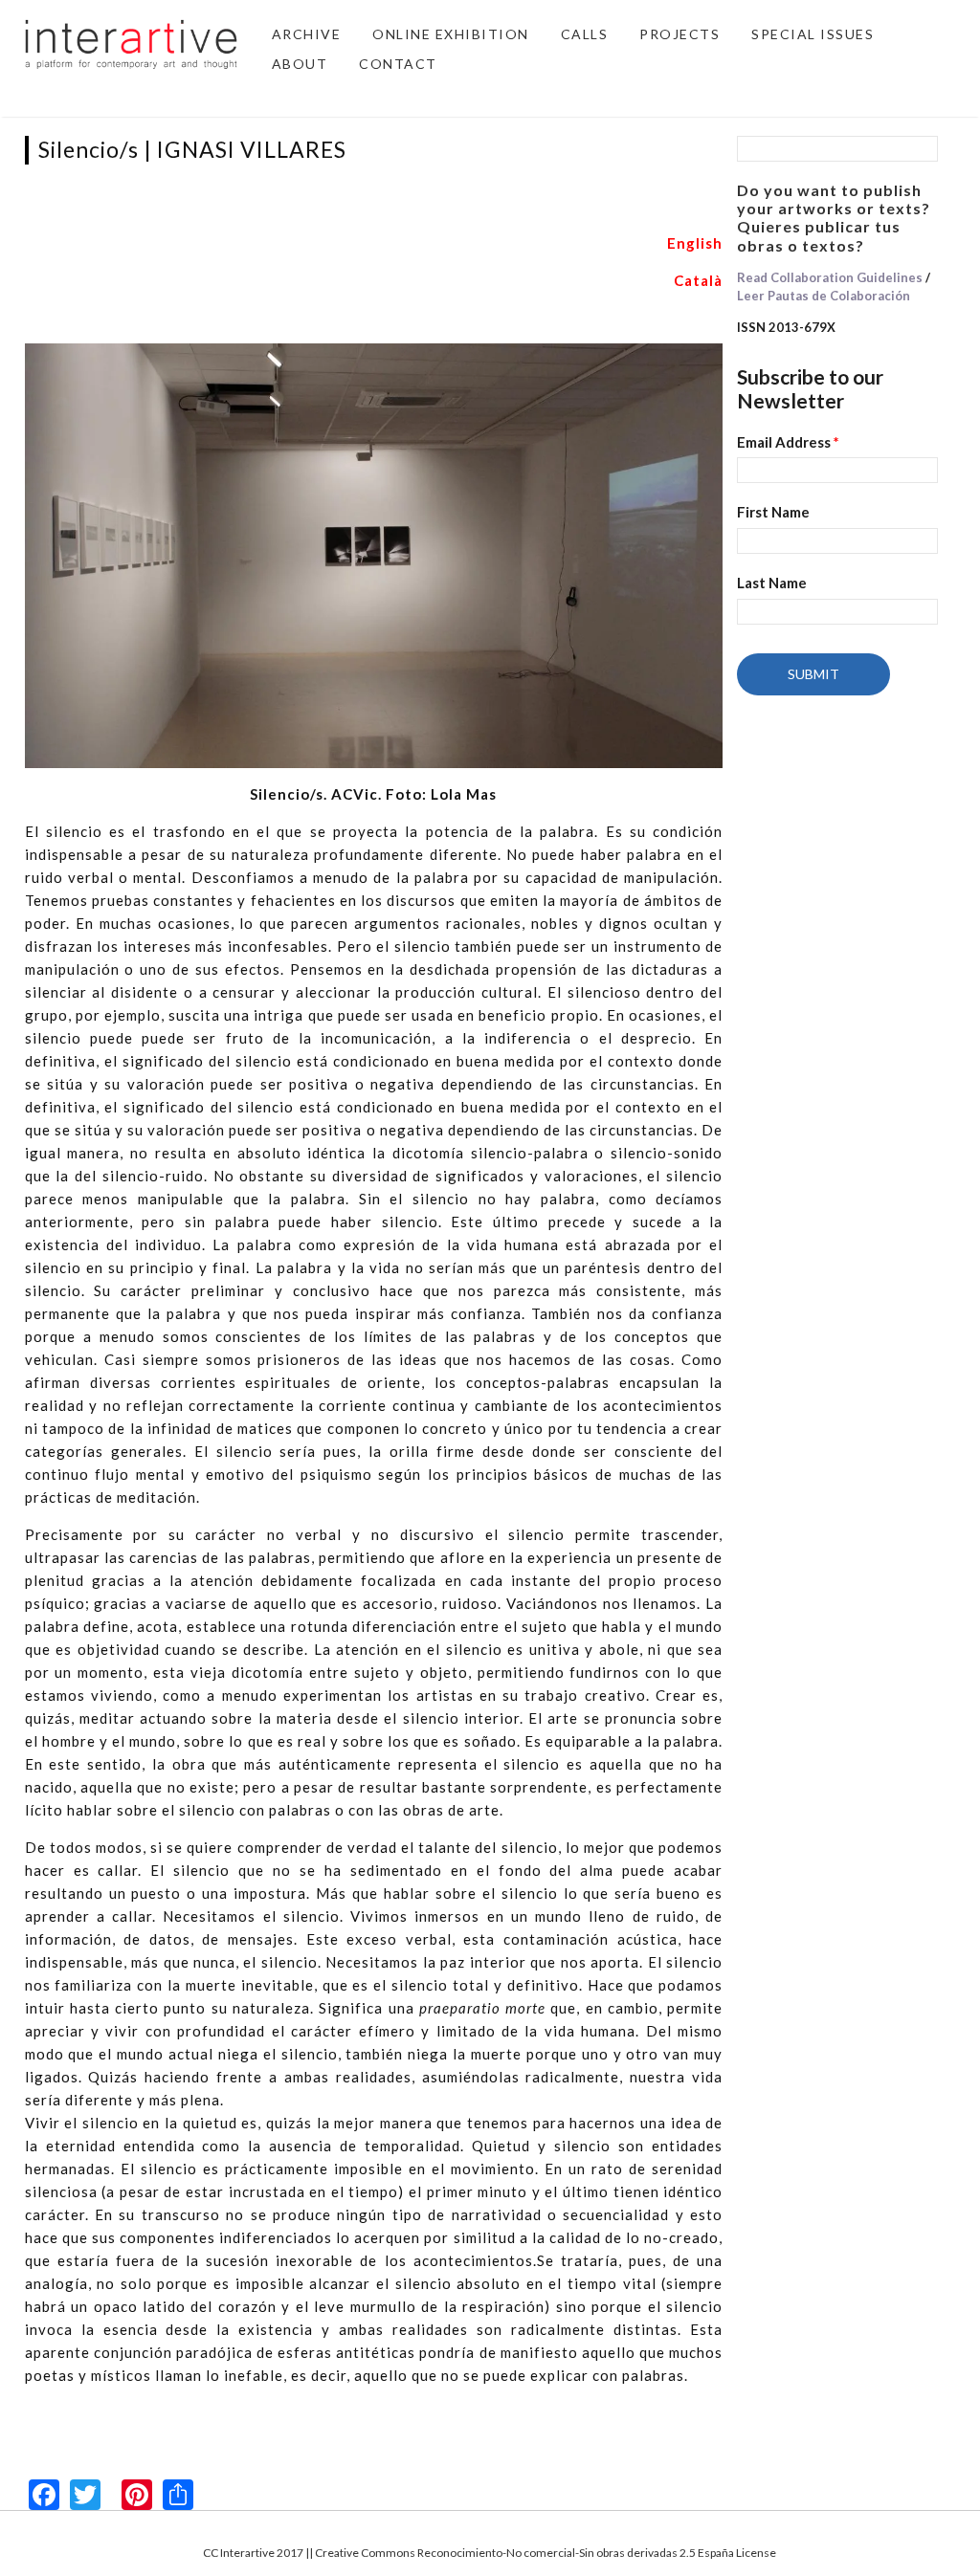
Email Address (788, 442)
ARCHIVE (307, 34)
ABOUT (300, 64)
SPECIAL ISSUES (813, 34)
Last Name (772, 583)
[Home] (132, 42)
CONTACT (398, 64)
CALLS (585, 34)
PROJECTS (679, 34)
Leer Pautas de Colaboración (824, 296)
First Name (773, 512)
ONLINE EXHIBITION (451, 34)
